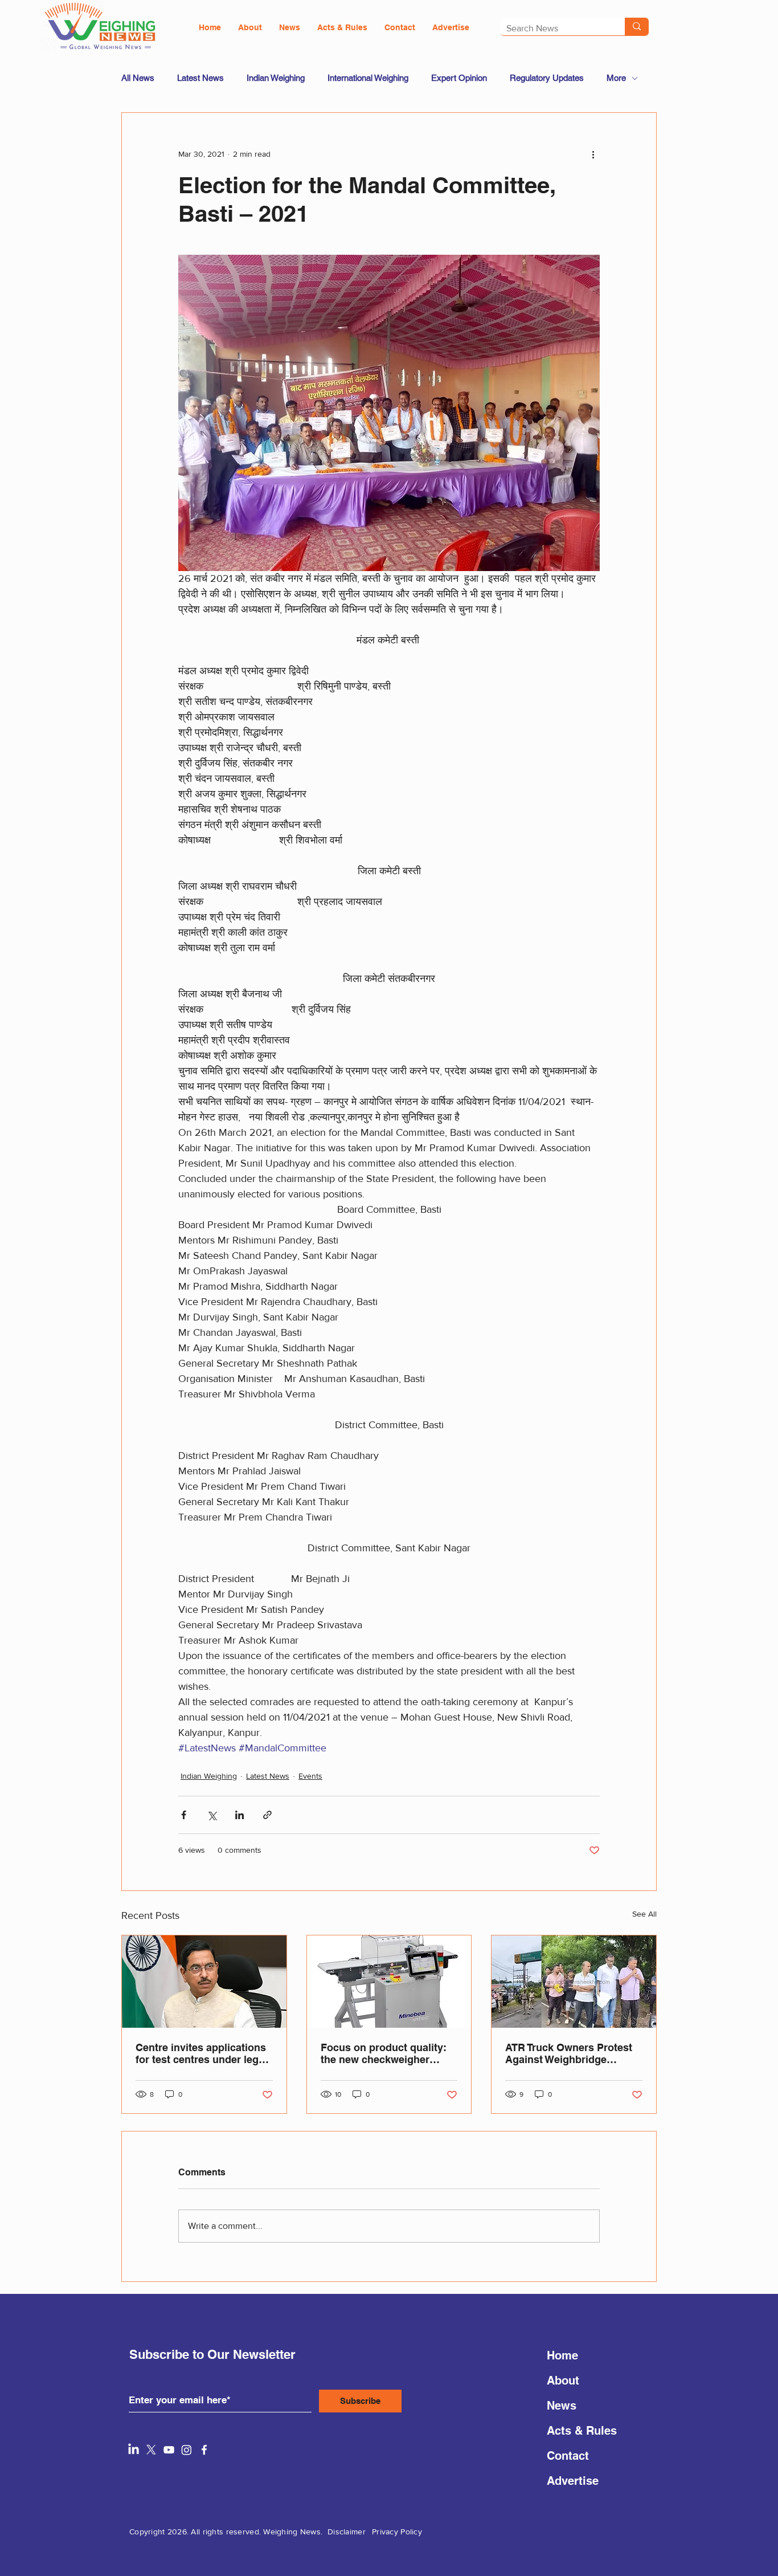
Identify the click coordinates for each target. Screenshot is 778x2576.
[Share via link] (267, 1815)
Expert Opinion (459, 78)
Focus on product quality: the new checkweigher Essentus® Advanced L (384, 2053)
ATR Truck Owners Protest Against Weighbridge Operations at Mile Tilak (569, 2053)
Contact (568, 2456)
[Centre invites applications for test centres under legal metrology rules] (204, 1982)
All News (138, 78)
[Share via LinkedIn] (239, 1815)
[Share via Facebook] (184, 1815)
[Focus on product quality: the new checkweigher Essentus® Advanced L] (389, 1982)
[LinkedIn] (134, 2450)
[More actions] (593, 154)
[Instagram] (187, 2450)
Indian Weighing (276, 78)
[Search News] (637, 27)
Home (562, 2355)
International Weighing (368, 78)
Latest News (200, 78)
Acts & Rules (582, 2431)
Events (310, 1776)
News (562, 2406)
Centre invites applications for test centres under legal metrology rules (201, 2053)
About (563, 2381)
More (616, 78)
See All (644, 1914)
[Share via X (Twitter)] (212, 1815)
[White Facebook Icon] (204, 2450)
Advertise (573, 2481)
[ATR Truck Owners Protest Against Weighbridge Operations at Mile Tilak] (574, 1982)
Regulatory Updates (547, 78)
